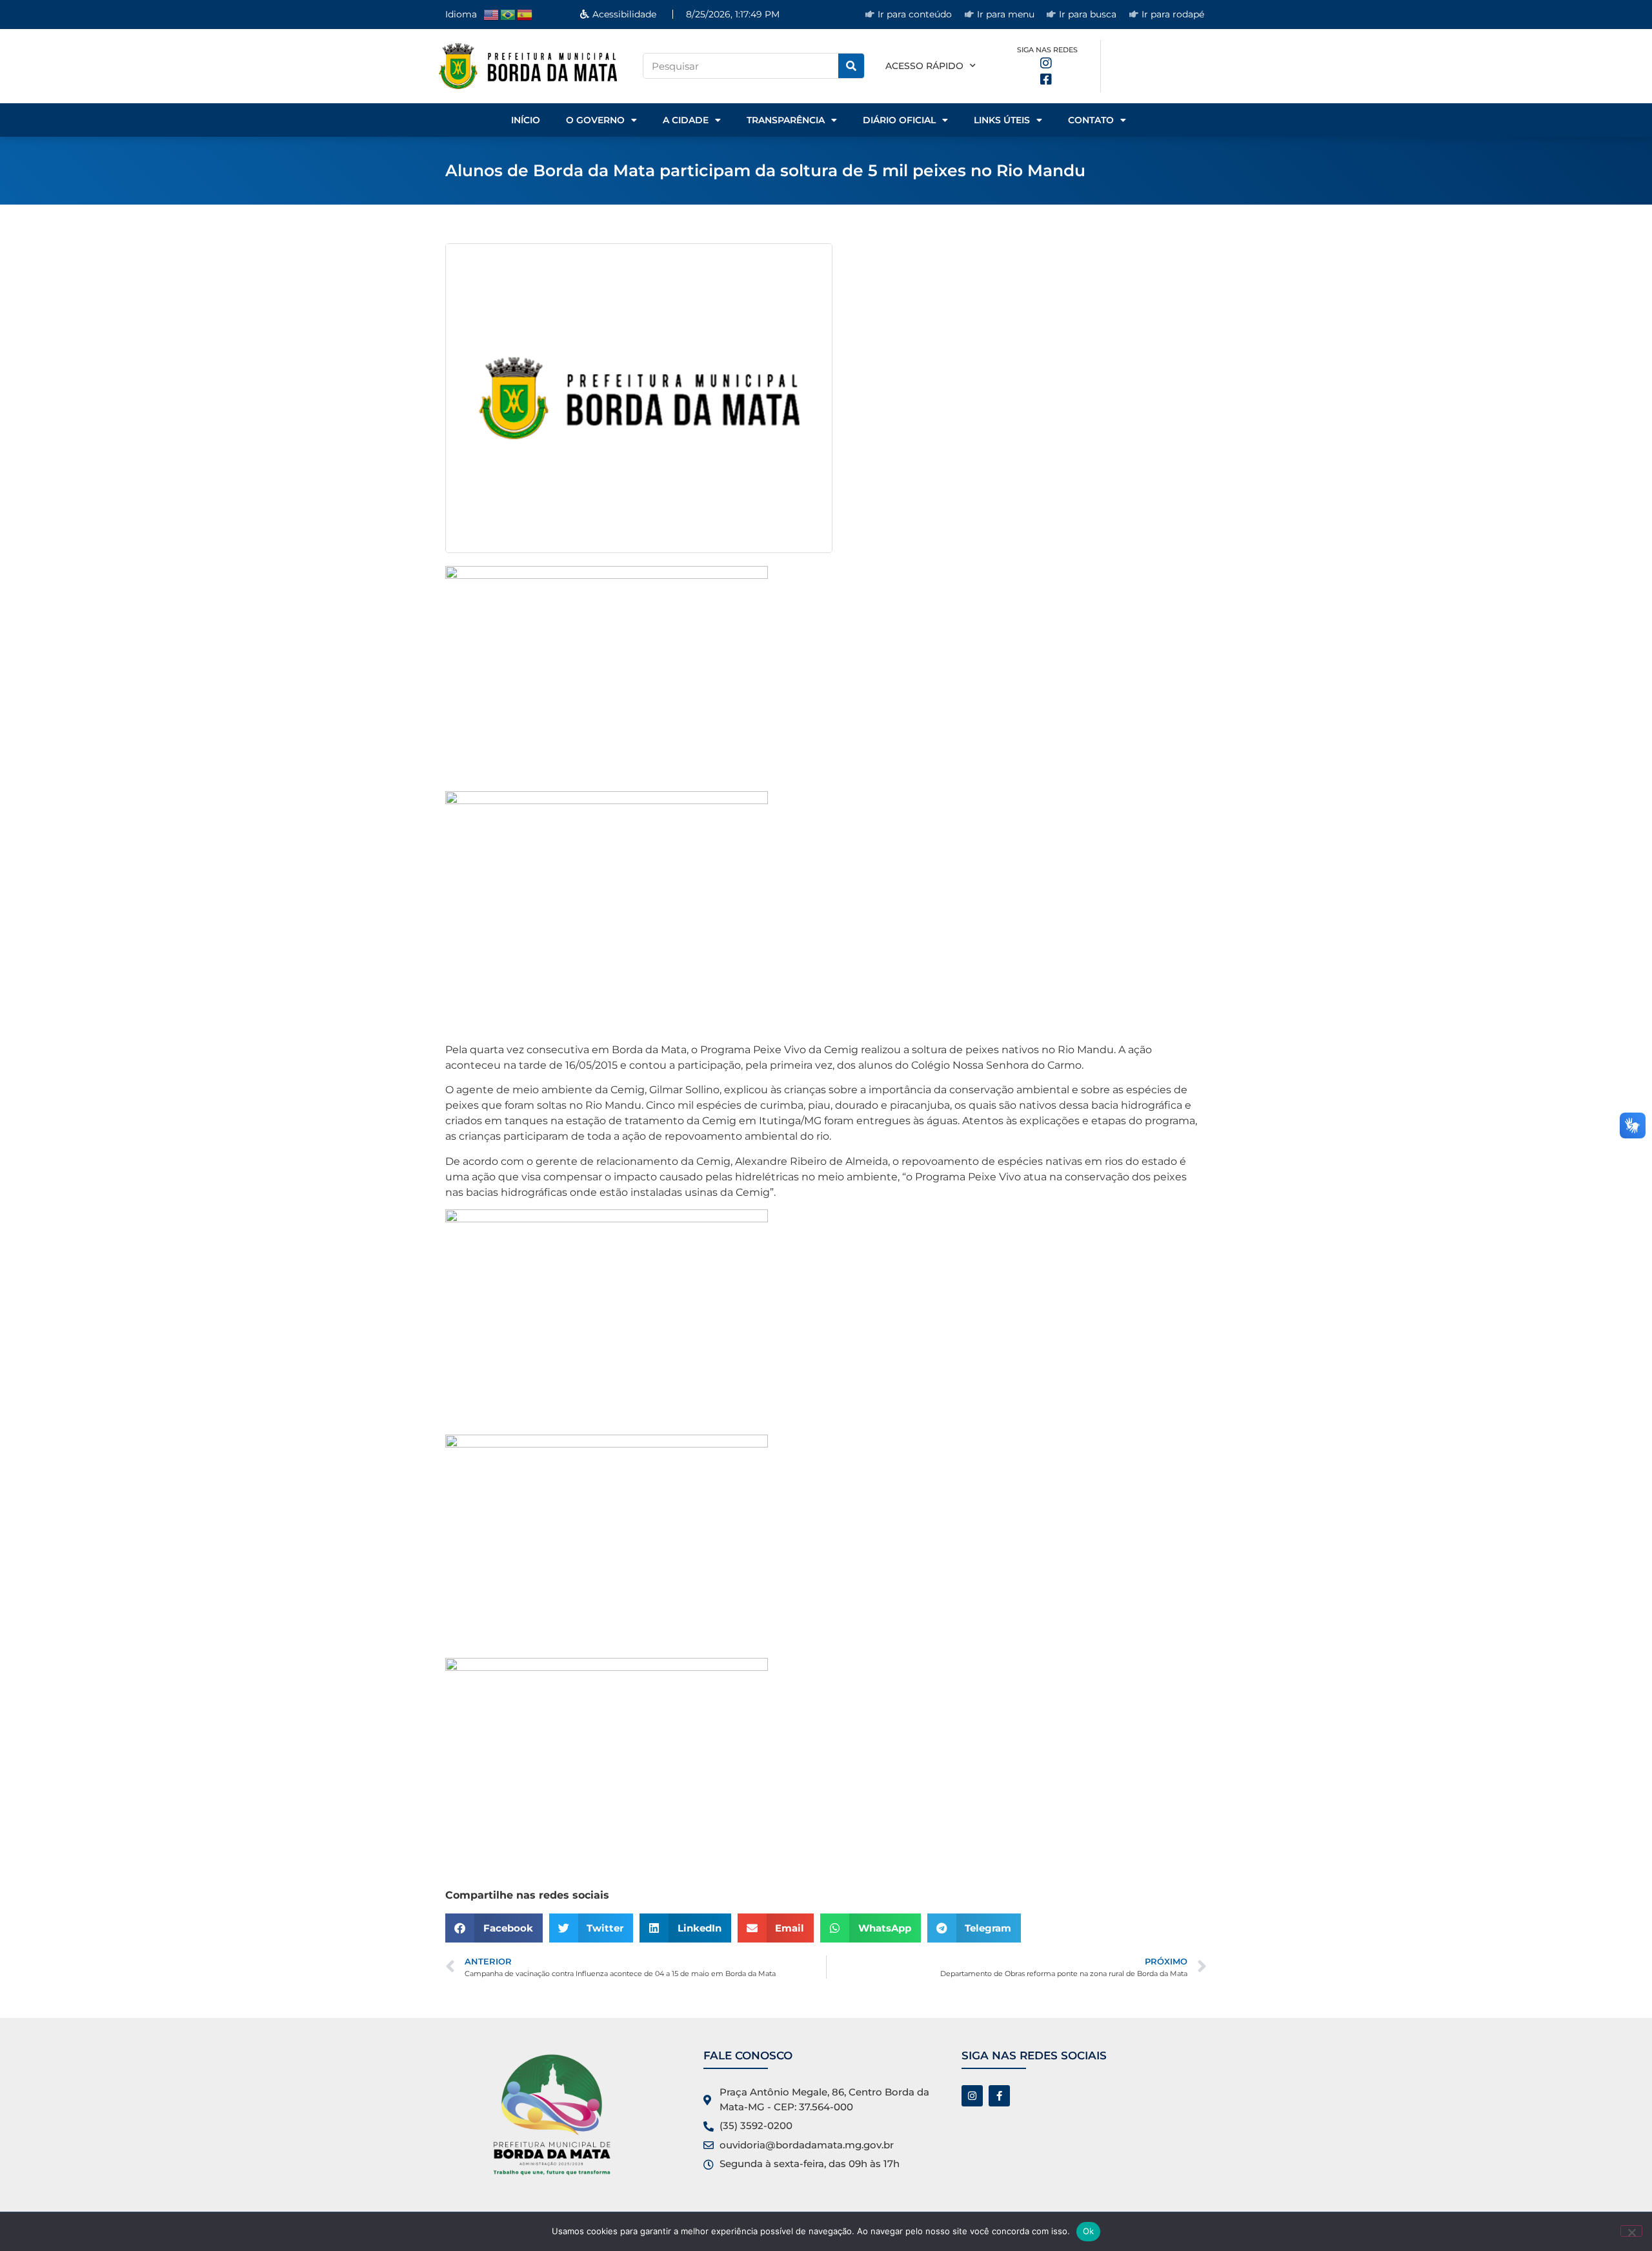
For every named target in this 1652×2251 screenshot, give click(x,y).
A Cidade (686, 120)
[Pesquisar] (851, 66)
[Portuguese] (509, 14)
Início (526, 120)
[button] (494, 1928)
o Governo (595, 120)
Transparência (786, 120)
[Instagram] (972, 2096)
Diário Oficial (899, 120)
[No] (1631, 2231)
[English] (492, 14)
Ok (1089, 2231)
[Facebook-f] (999, 2096)
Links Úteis (1002, 120)
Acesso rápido (924, 66)
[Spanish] (525, 14)
